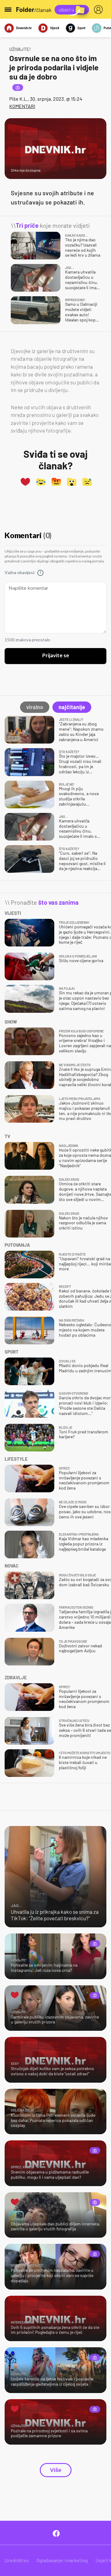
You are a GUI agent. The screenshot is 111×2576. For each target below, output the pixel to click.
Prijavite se (56, 656)
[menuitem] (100, 10)
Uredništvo (17, 2560)
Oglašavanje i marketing (62, 2560)
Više (56, 2470)
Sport (81, 28)
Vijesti (55, 28)
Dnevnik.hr (24, 28)
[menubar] (100, 10)
